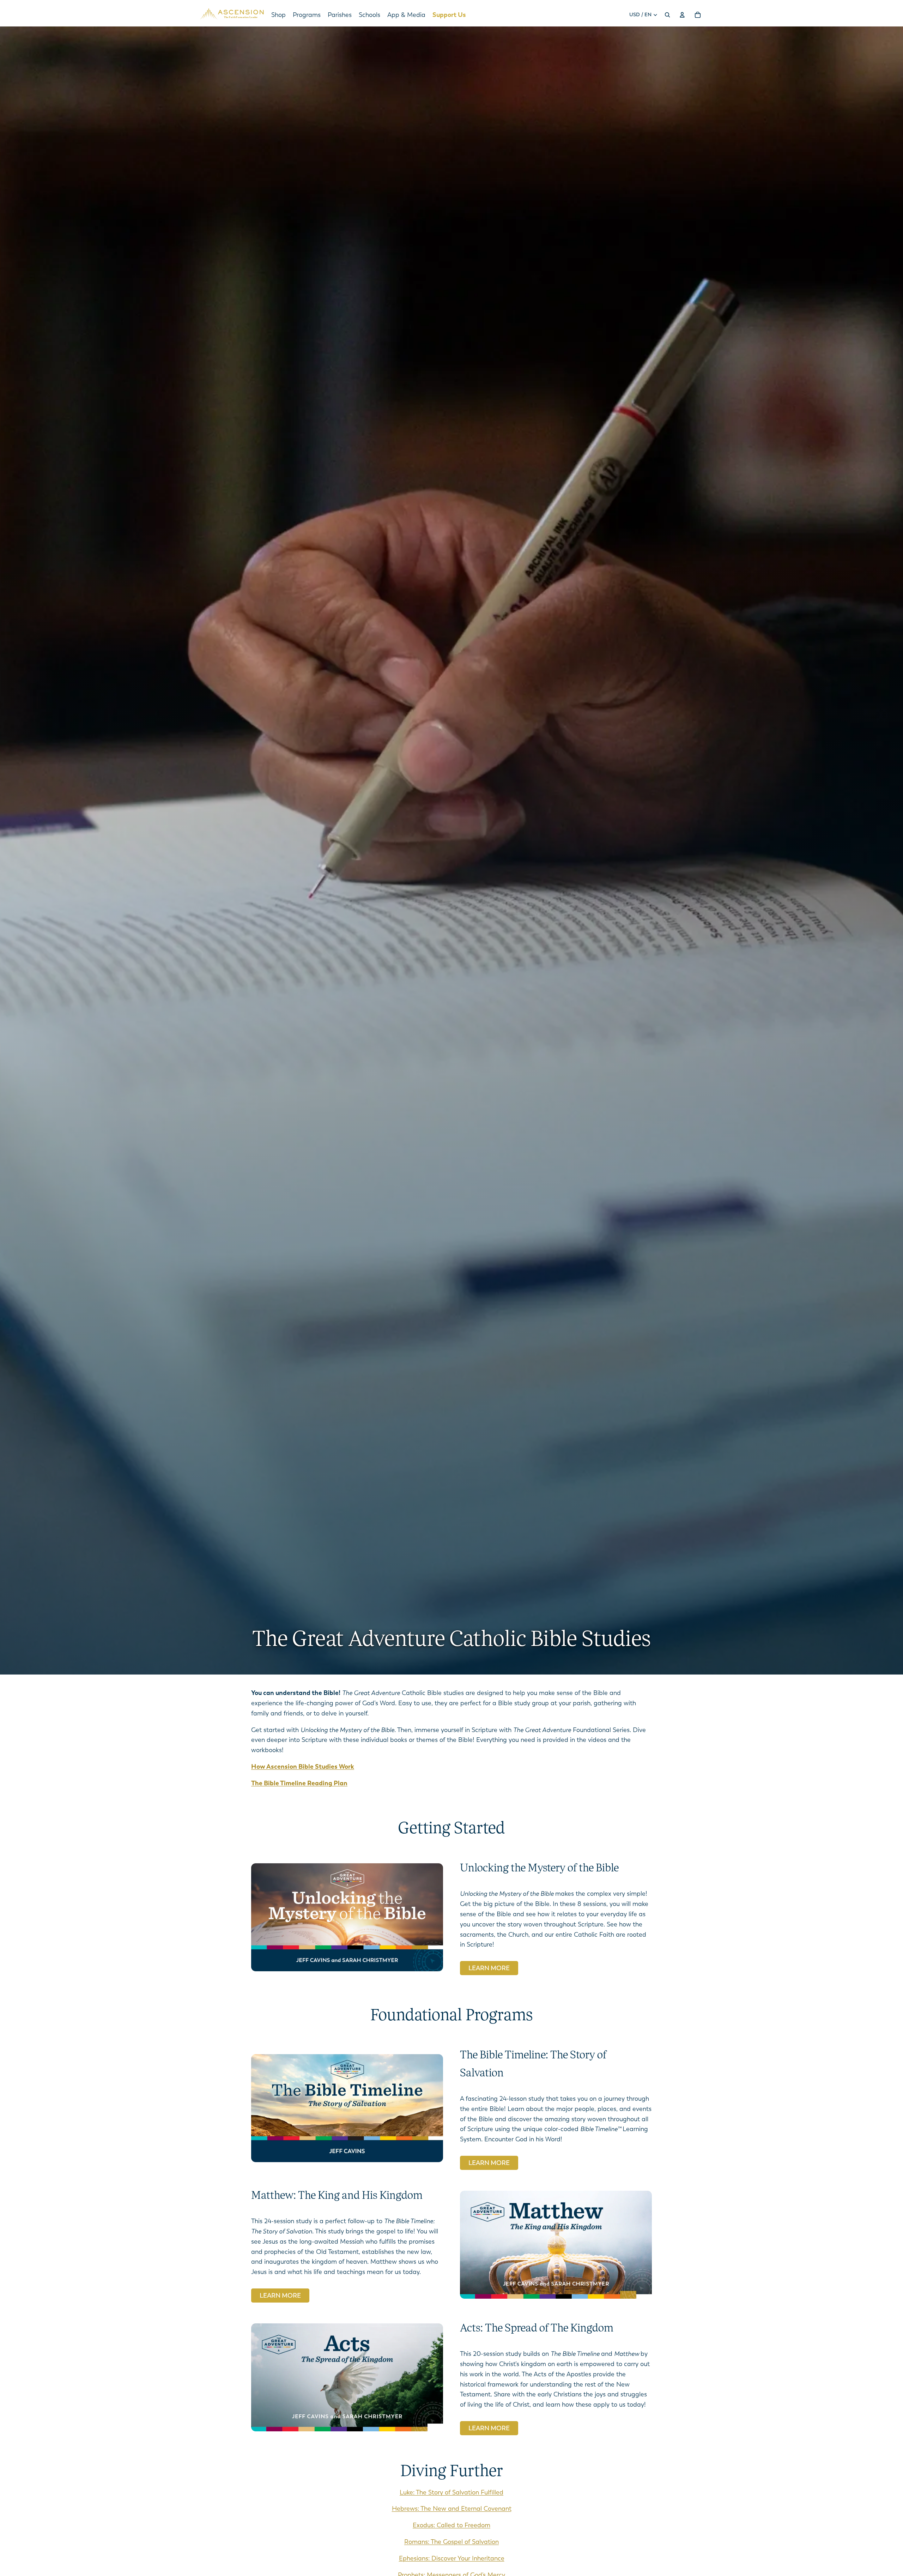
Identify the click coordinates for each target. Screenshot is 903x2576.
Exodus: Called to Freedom (451, 2525)
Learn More (489, 1968)
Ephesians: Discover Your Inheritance (452, 2558)
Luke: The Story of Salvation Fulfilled (451, 2492)
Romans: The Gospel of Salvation (451, 2542)
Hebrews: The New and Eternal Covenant (452, 2509)
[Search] (667, 15)
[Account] (682, 15)
